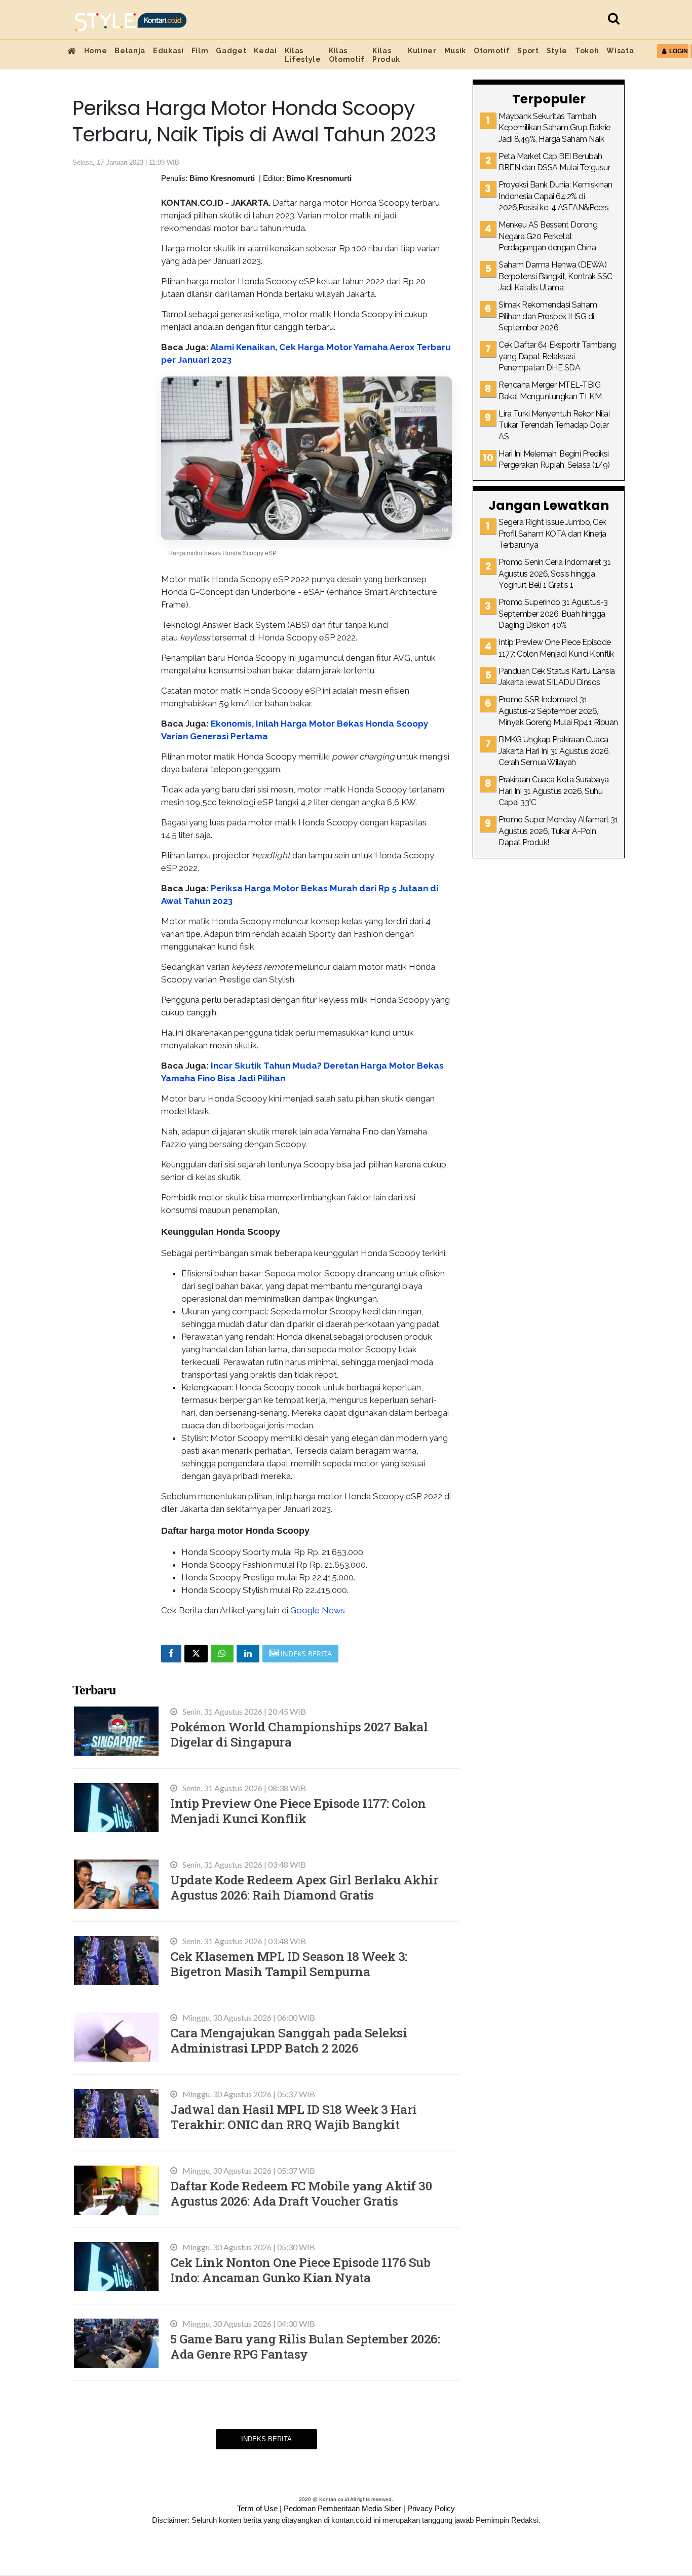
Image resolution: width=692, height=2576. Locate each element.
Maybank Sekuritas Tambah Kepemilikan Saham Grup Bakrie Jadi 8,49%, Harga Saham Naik (554, 128)
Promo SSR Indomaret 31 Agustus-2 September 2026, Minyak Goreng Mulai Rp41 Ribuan (558, 711)
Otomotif (492, 51)
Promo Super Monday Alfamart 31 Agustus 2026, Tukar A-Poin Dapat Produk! (558, 831)
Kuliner (422, 51)
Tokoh (587, 51)
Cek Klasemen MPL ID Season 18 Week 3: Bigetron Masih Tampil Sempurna (289, 1964)
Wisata (620, 51)
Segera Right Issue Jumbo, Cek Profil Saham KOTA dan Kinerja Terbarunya (552, 534)
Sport (528, 51)
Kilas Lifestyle (303, 55)
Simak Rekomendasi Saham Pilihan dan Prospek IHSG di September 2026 (548, 316)
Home (96, 51)
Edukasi (168, 51)
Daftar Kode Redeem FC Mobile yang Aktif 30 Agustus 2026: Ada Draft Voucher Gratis (301, 2193)
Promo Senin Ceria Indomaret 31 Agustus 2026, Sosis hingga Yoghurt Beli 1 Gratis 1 (554, 574)
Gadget (231, 51)
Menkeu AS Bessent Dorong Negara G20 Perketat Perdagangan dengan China (548, 236)
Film (200, 51)
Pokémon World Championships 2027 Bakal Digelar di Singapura (299, 1734)
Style (557, 51)
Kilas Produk (386, 55)
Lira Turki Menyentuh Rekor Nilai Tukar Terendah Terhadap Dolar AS (554, 425)
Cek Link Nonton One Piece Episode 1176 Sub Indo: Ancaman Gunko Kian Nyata (300, 2270)
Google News (318, 1610)
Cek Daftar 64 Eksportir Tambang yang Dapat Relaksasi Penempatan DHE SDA (557, 356)
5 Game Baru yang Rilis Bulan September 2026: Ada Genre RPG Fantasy (305, 2346)
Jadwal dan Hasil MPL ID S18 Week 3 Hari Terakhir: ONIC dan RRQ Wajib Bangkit (294, 2117)
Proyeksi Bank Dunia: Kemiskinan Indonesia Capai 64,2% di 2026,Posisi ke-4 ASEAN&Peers (555, 196)
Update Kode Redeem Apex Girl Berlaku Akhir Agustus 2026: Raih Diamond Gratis (304, 1887)
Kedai (265, 51)
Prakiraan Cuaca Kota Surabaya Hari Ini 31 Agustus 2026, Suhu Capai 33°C (554, 791)
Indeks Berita (266, 2439)
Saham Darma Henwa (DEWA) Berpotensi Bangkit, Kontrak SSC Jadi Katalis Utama (555, 276)
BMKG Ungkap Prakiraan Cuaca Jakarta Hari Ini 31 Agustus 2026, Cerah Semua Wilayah (554, 751)
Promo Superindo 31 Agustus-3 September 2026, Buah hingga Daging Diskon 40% (553, 614)
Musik (455, 51)
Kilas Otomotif (347, 55)
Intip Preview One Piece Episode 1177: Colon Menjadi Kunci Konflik (298, 1811)
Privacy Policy (431, 2508)
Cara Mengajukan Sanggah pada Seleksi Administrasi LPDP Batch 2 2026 (289, 2040)
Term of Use (257, 2508)
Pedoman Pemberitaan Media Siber (342, 2508)
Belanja (130, 51)
